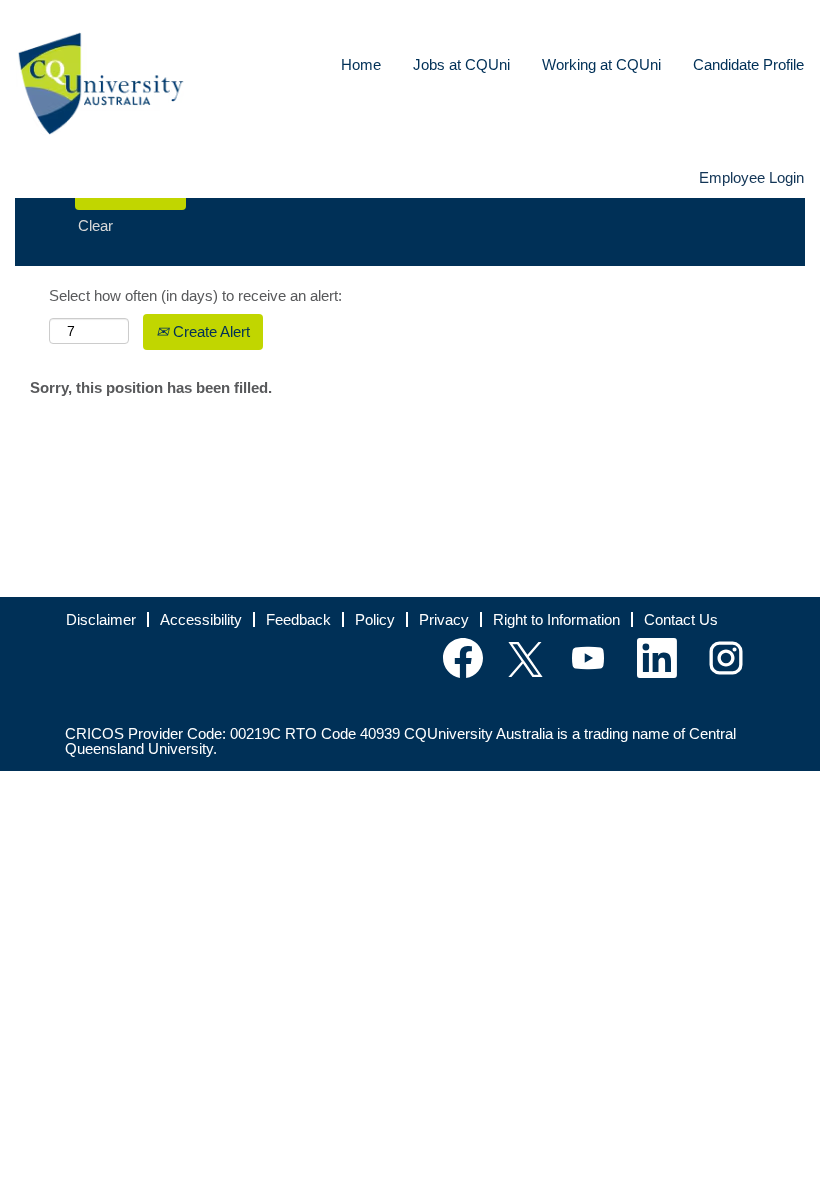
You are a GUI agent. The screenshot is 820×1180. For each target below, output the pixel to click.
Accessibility (201, 619)
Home (361, 64)
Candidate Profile (748, 64)
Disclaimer (101, 619)
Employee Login (751, 177)
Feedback (298, 619)
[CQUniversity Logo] (101, 83)
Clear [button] (95, 225)
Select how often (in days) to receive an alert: (195, 295)
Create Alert (209, 331)
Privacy (444, 619)
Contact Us (681, 619)
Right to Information (556, 619)
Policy (375, 619)
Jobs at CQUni (461, 64)
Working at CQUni (601, 64)
